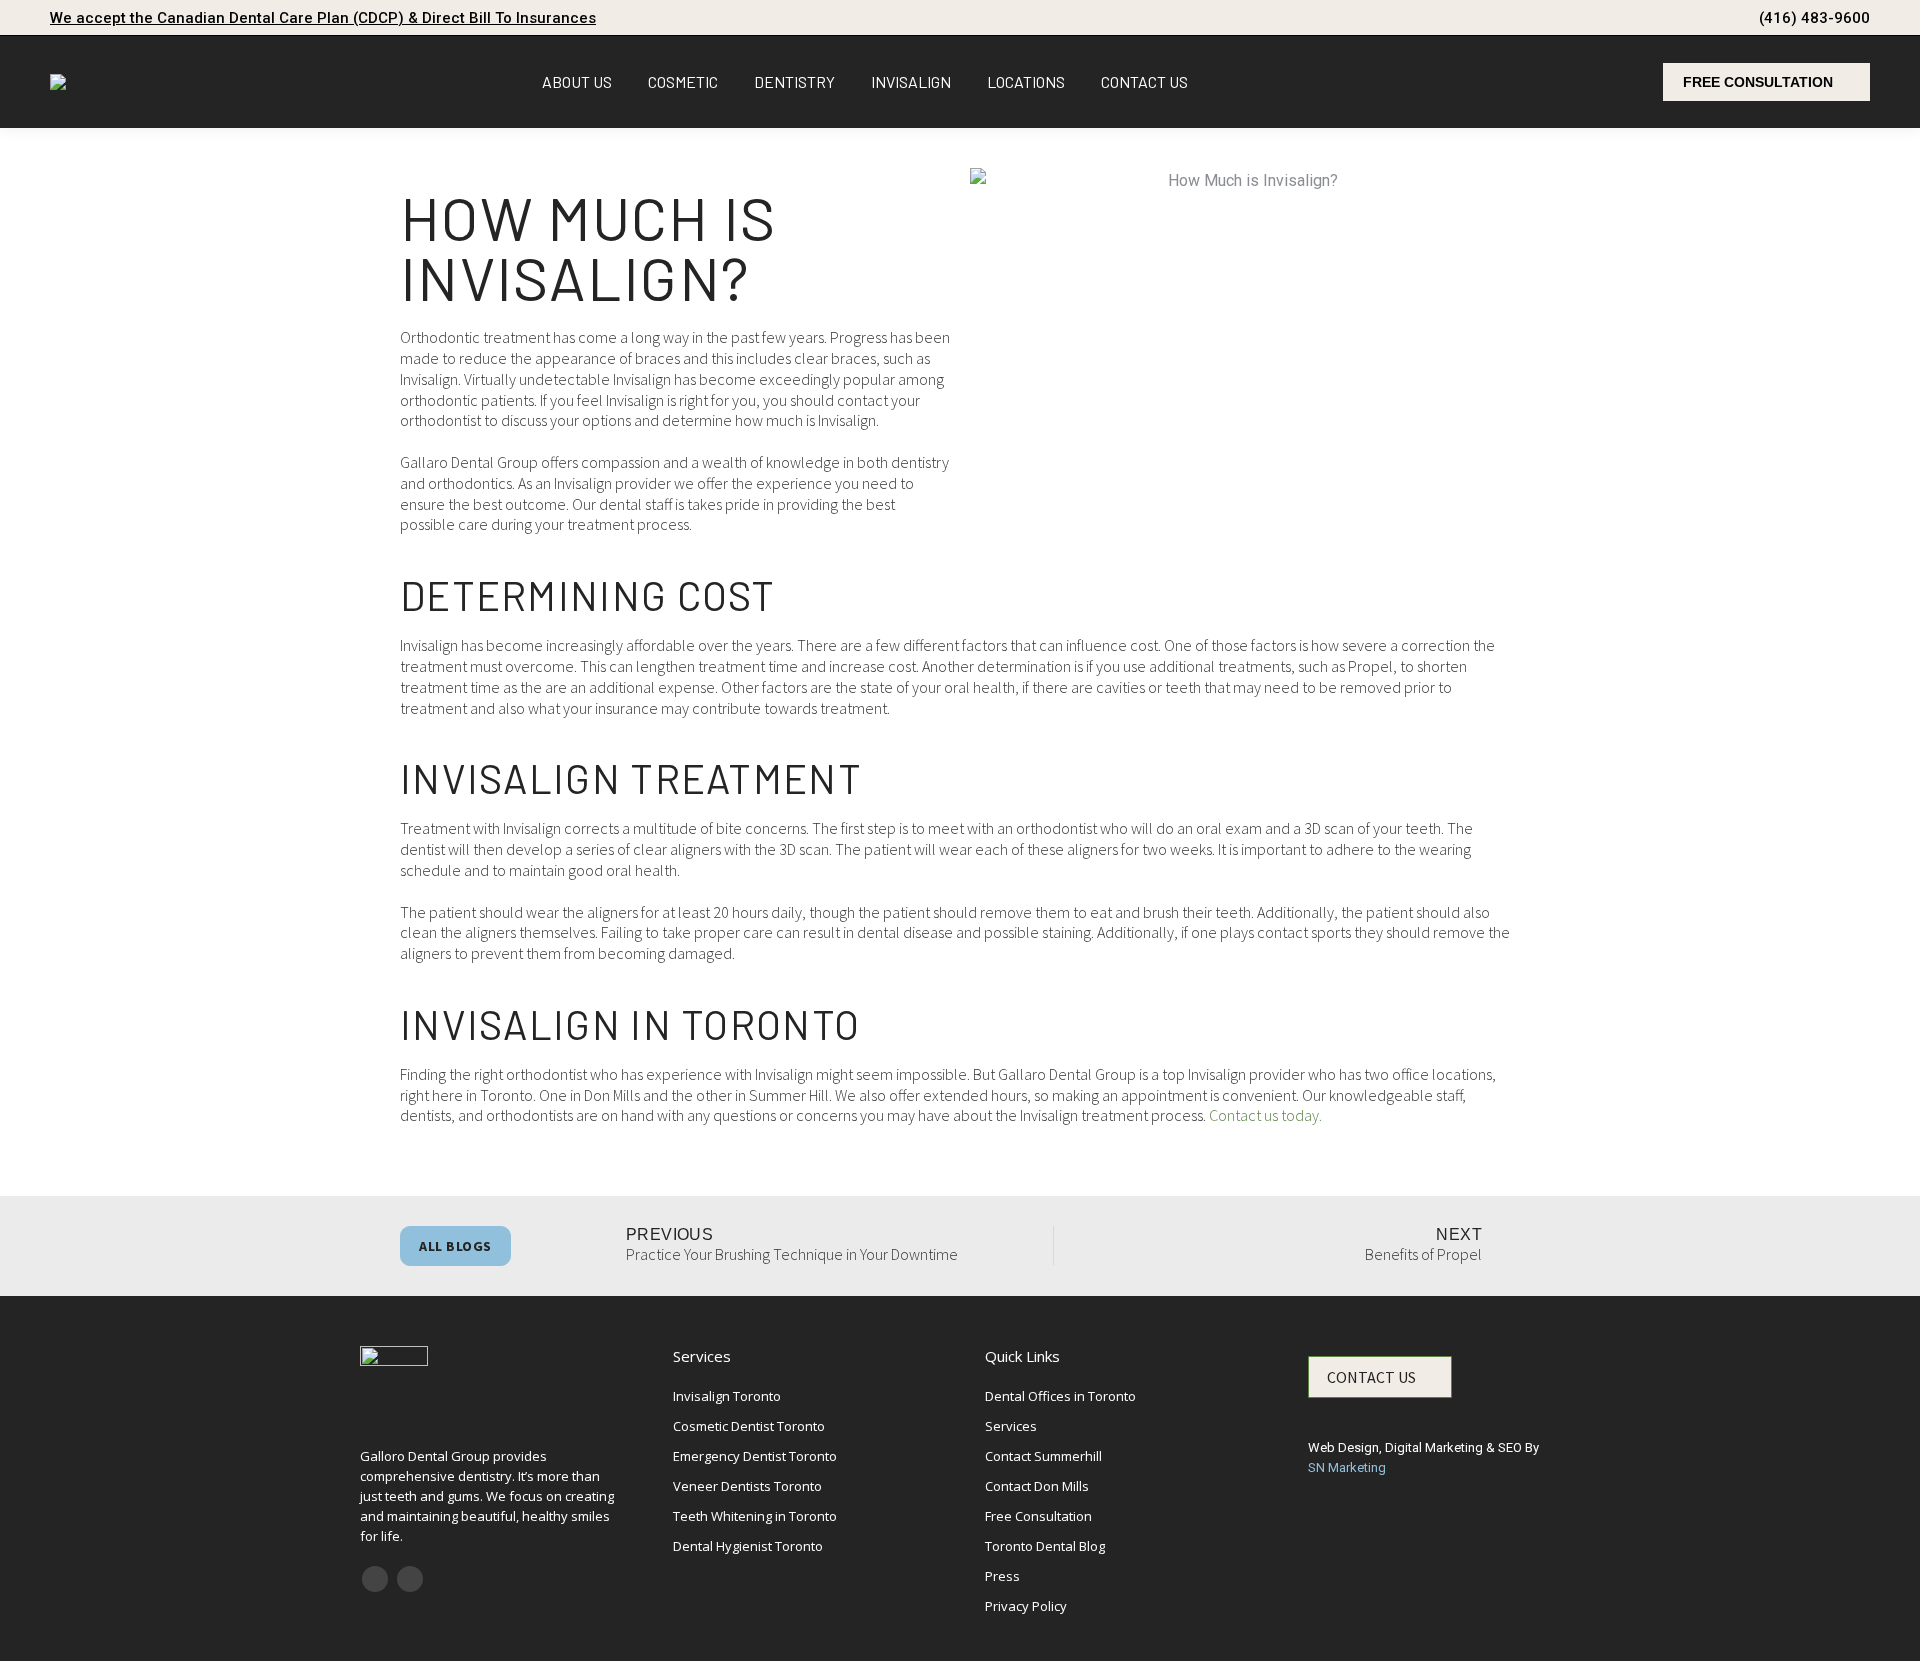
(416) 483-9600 (1814, 18)
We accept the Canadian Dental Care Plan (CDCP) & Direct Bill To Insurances (323, 18)
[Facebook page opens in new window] (375, 1579)
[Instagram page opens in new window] (410, 1579)
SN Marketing (1347, 1467)
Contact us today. (1265, 1115)
